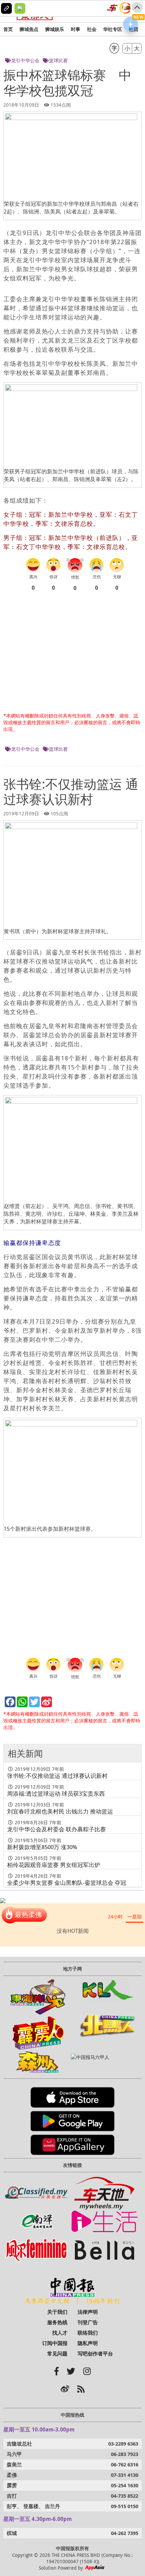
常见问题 (57, 2354)
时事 (76, 29)
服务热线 (57, 2322)
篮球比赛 (58, 60)
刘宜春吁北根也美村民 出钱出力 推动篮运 (60, 1811)
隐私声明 (88, 2343)
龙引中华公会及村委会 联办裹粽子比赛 (56, 1829)
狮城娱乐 (55, 29)
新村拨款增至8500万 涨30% (42, 1847)
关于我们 (57, 2312)
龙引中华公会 (25, 60)
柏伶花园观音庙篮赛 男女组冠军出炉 (54, 1865)
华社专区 (113, 29)
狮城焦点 (29, 29)
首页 (8, 29)
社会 (92, 29)
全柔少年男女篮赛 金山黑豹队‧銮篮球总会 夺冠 (67, 1883)
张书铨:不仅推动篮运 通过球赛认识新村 (57, 1776)
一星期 (135, 1917)
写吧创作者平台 (95, 2354)
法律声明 (88, 2312)
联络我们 (88, 2333)
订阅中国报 (55, 2343)
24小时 (115, 1917)
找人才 (60, 2333)
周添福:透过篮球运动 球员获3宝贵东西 (56, 1793)
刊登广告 (88, 2322)
